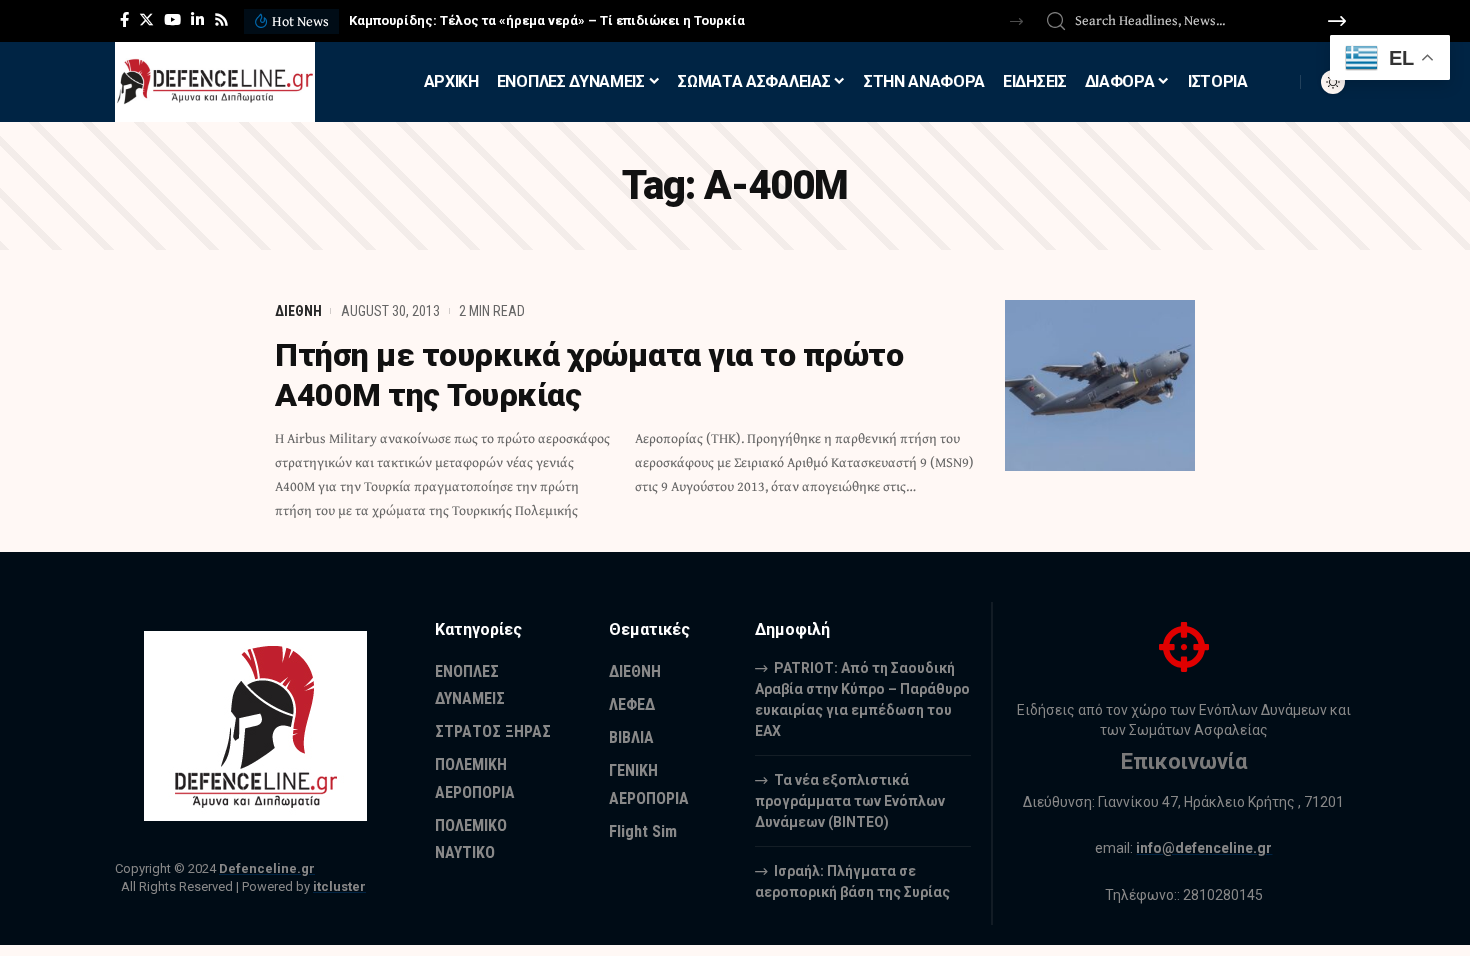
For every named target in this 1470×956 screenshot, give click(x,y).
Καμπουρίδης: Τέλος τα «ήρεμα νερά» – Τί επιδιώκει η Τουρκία (547, 20)
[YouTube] (172, 20)
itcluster (339, 886)
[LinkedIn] (197, 20)
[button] (1016, 21)
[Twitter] (146, 20)
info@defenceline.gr (1204, 848)
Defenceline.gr (267, 868)
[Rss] (221, 20)
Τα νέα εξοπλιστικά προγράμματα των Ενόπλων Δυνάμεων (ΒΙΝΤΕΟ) (850, 801)
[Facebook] (124, 20)
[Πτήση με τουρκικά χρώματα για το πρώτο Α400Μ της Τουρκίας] (1100, 385)
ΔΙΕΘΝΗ (298, 311)
